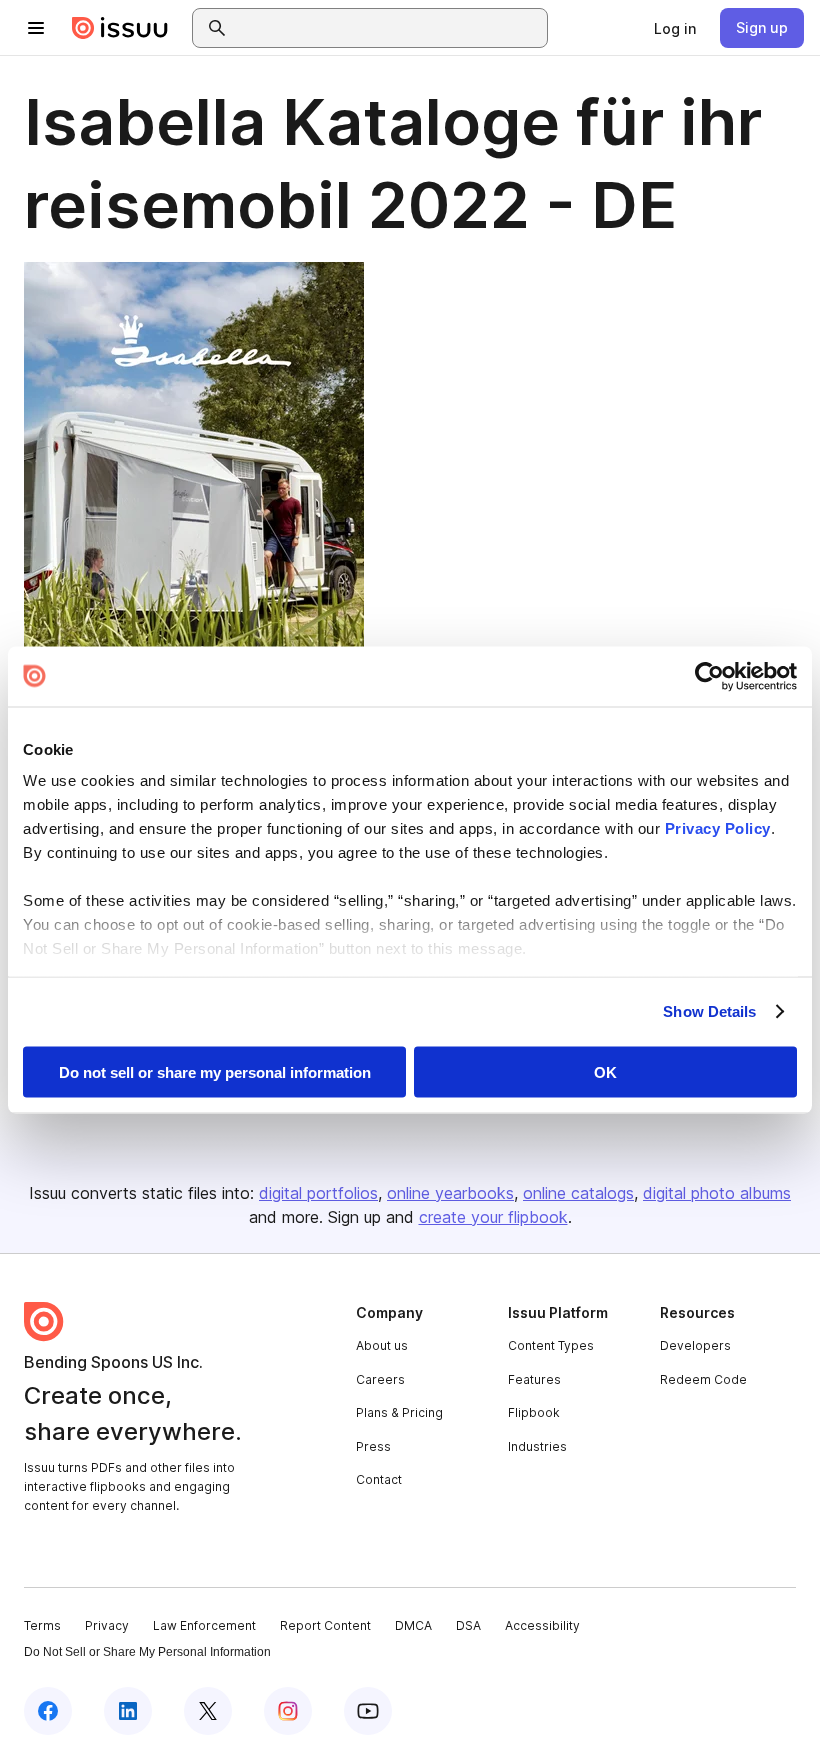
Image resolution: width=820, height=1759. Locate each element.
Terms (42, 1625)
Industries (537, 1446)
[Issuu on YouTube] (368, 1711)
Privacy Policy (718, 828)
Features (534, 1379)
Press (373, 1446)
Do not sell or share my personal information (215, 1071)
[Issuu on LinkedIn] (128, 1711)
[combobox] (388, 28)
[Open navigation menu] (36, 28)
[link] (675, 28)
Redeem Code (703, 1379)
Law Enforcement (204, 1625)
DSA (468, 1625)
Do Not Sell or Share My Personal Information (147, 1652)
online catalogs (578, 1193)
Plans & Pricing (399, 1412)
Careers (380, 1379)
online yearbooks (450, 1193)
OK (605, 1071)
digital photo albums (717, 1193)
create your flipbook (493, 1217)
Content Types (551, 1345)
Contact (379, 1479)
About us (382, 1345)
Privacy (107, 1625)
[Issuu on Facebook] (48, 1711)
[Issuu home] (120, 28)
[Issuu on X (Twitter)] (208, 1711)
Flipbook (534, 1412)
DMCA (413, 1625)
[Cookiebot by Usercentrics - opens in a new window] (709, 676)
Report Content (325, 1625)
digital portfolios (318, 1193)
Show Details (709, 1011)
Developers (695, 1345)
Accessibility (542, 1625)
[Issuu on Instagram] (288, 1711)
